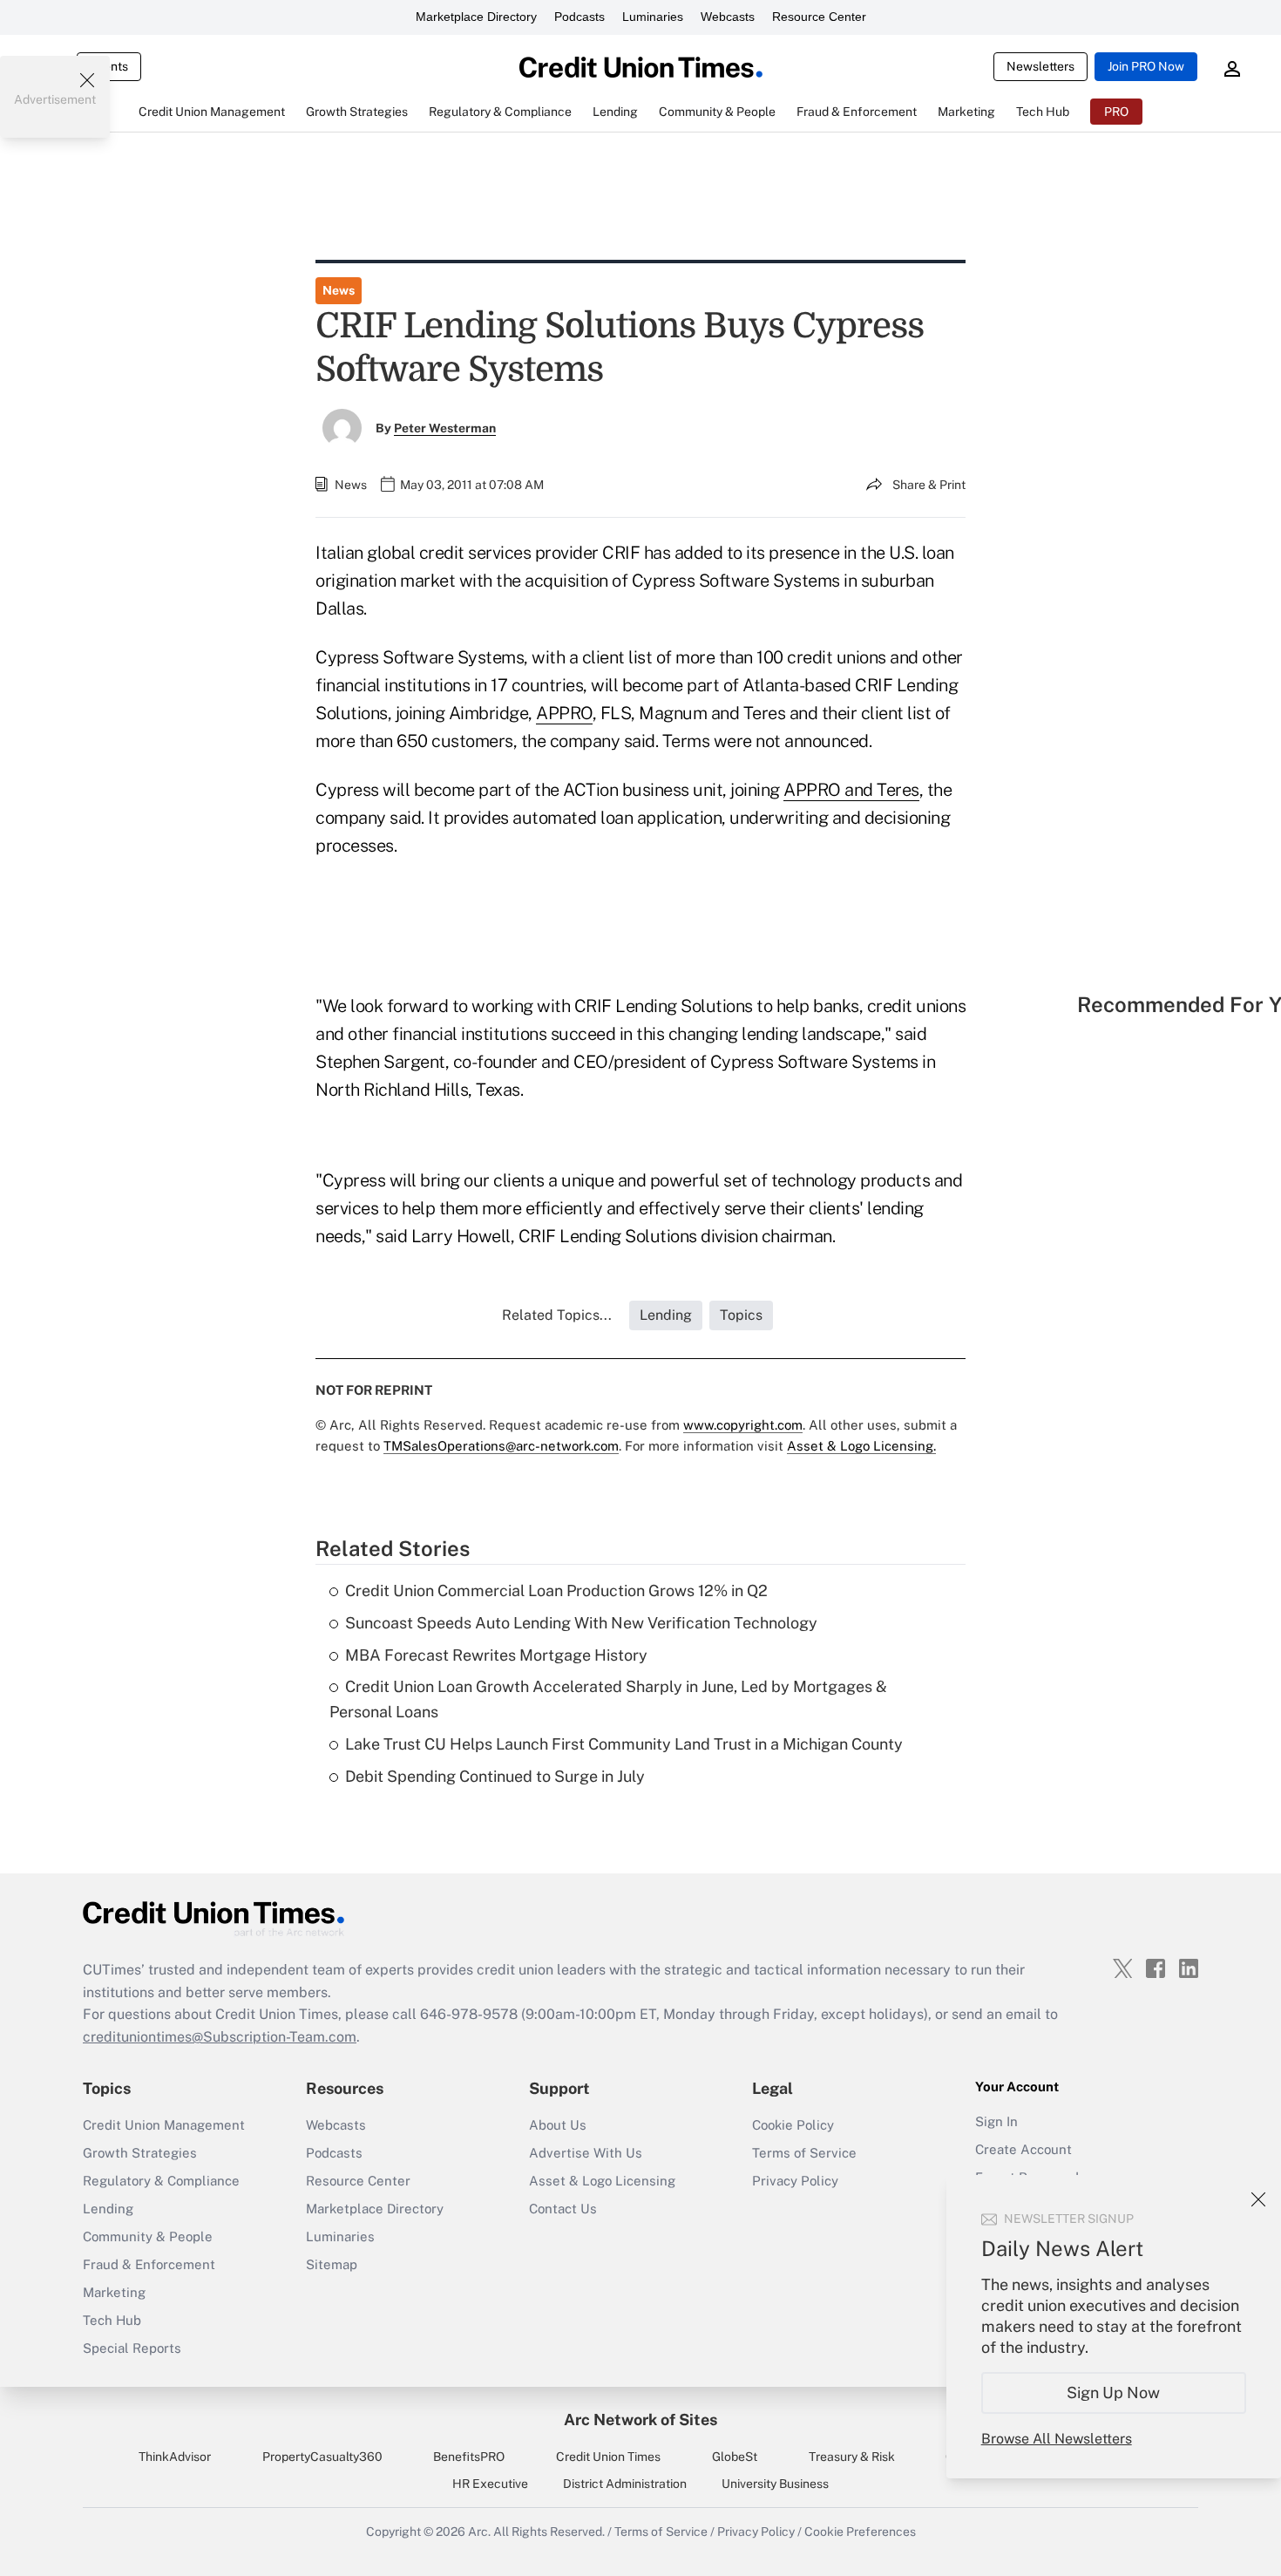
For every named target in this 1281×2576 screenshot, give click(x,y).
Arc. (479, 2532)
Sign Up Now (1114, 2392)
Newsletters (1040, 66)
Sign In (996, 2121)
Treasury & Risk (852, 2457)
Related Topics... (557, 1315)
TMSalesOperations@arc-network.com (501, 1446)
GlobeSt (735, 2457)
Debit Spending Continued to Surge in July (495, 1776)
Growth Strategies (140, 2153)
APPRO (564, 713)
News (339, 290)
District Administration (625, 2484)
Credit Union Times (608, 2457)
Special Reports (132, 2348)
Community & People (148, 2236)
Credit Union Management (164, 2125)
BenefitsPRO (469, 2457)
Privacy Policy (795, 2181)
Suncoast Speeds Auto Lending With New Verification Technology (581, 1623)
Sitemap (332, 2264)
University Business (775, 2484)
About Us (558, 2125)
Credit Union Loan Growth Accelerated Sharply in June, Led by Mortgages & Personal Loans (608, 1699)
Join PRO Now (1146, 66)
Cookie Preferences (860, 2532)
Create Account (1023, 2149)
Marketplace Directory (476, 17)
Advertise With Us (586, 2153)
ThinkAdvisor (175, 2457)
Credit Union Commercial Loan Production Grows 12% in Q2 (556, 1590)
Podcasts (579, 17)
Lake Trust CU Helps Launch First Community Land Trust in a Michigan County (624, 1744)
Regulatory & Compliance (161, 2181)
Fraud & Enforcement (149, 2264)
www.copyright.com (743, 1425)
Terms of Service (804, 2153)
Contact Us (563, 2209)
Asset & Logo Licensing (602, 2181)
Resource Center (819, 17)
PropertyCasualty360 (322, 2457)
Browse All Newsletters (1057, 2439)
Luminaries (653, 17)
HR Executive (490, 2484)
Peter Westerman (445, 428)
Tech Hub (112, 2320)
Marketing (114, 2292)
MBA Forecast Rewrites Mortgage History (496, 1655)
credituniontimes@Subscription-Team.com (220, 2037)
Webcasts (728, 17)
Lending (108, 2209)
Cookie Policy (793, 2125)
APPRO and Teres (851, 790)
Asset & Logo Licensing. (861, 1446)
